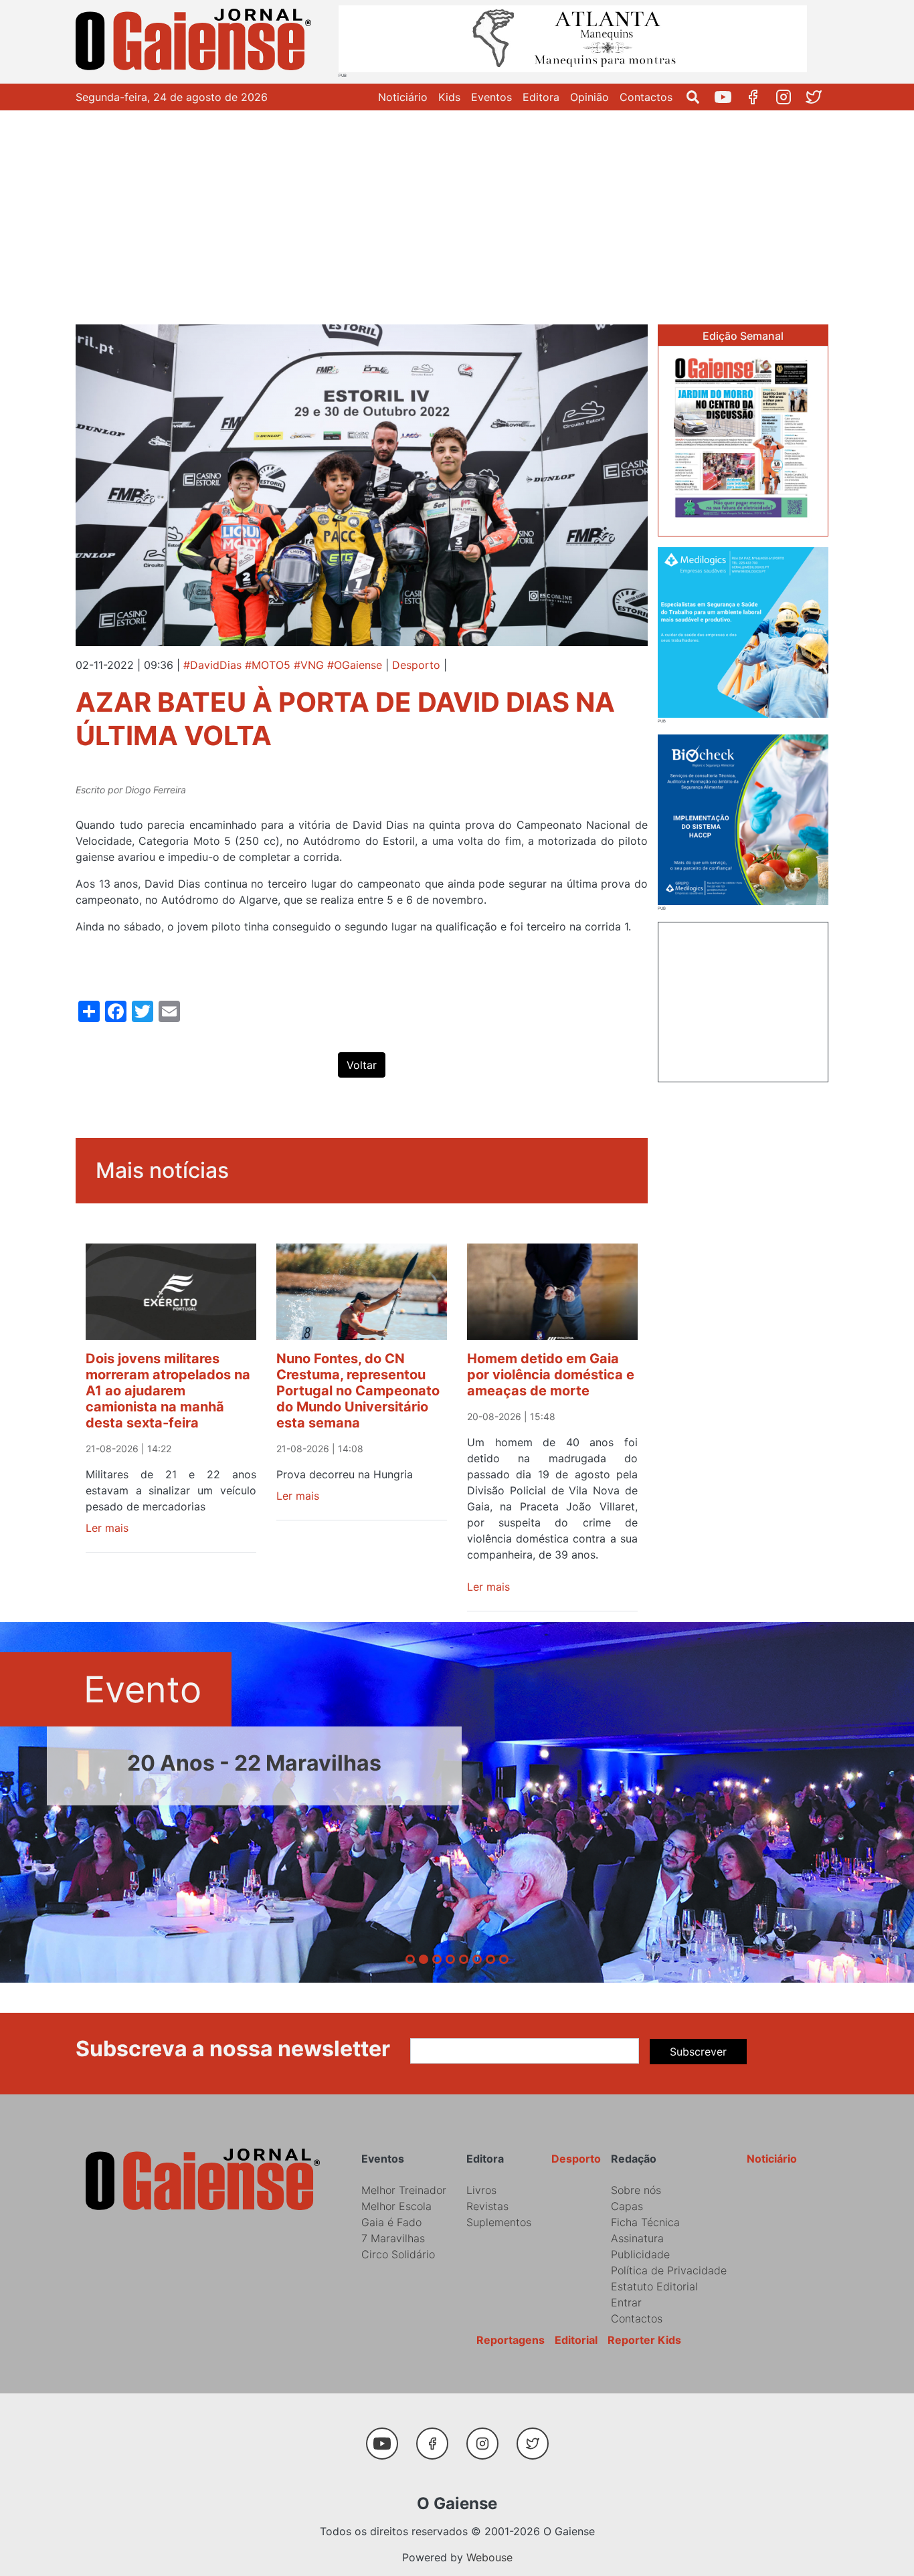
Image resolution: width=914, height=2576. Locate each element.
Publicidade (640, 2254)
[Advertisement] (457, 211)
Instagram (789, 97)
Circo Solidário (398, 2254)
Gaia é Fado (391, 2222)
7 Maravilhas (393, 2238)
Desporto (416, 665)
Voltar (362, 1065)
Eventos (491, 97)
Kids (449, 97)
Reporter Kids (644, 2340)
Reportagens (511, 2340)
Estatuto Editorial (654, 2286)
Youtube (728, 97)
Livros (481, 2190)
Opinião (589, 97)
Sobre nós (636, 2190)
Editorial (576, 2340)
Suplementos (499, 2222)
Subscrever (698, 2052)
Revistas (487, 2206)
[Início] (196, 42)
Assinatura (637, 2238)
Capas (627, 2206)
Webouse (489, 2557)
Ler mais (107, 1528)
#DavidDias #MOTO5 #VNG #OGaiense (283, 665)
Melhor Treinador (404, 2190)
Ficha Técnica (645, 2222)
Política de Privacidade (669, 2270)
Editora (541, 97)
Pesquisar (698, 97)
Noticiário (403, 97)
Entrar (626, 2302)
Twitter (819, 97)
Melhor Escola (396, 2206)
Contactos (646, 97)
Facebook (758, 97)
